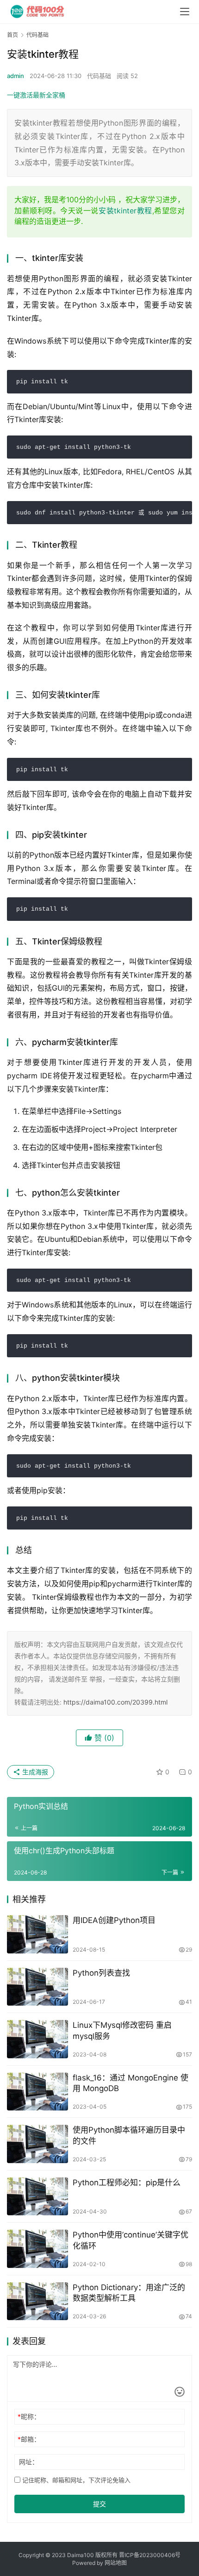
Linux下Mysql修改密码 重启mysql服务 (122, 2030)
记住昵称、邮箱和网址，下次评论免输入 (75, 2480)
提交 (99, 2504)
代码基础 (99, 76)
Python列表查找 (101, 1973)
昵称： (29, 2416)
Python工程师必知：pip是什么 (127, 2183)
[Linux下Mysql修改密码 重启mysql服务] (37, 2039)
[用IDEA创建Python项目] (37, 1934)
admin (16, 76)
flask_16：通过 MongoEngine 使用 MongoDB (131, 2083)
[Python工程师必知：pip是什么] (37, 2197)
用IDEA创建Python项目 (114, 1920)
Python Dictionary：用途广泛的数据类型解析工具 (129, 2293)
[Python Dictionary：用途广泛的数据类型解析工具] (37, 2301)
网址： (29, 2462)
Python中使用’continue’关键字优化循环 (131, 2240)
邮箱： (29, 2439)
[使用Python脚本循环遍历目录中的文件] (37, 2144)
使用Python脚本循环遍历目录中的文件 (129, 2135)
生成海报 (34, 1772)
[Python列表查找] (37, 1987)
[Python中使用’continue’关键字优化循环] (37, 2249)
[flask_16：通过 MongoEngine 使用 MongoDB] (37, 2092)
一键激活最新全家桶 (36, 95)
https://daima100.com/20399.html (115, 1702)
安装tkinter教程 (125, 211)
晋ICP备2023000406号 (150, 2555)
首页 (12, 35)
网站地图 (116, 2563)
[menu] (185, 12)
